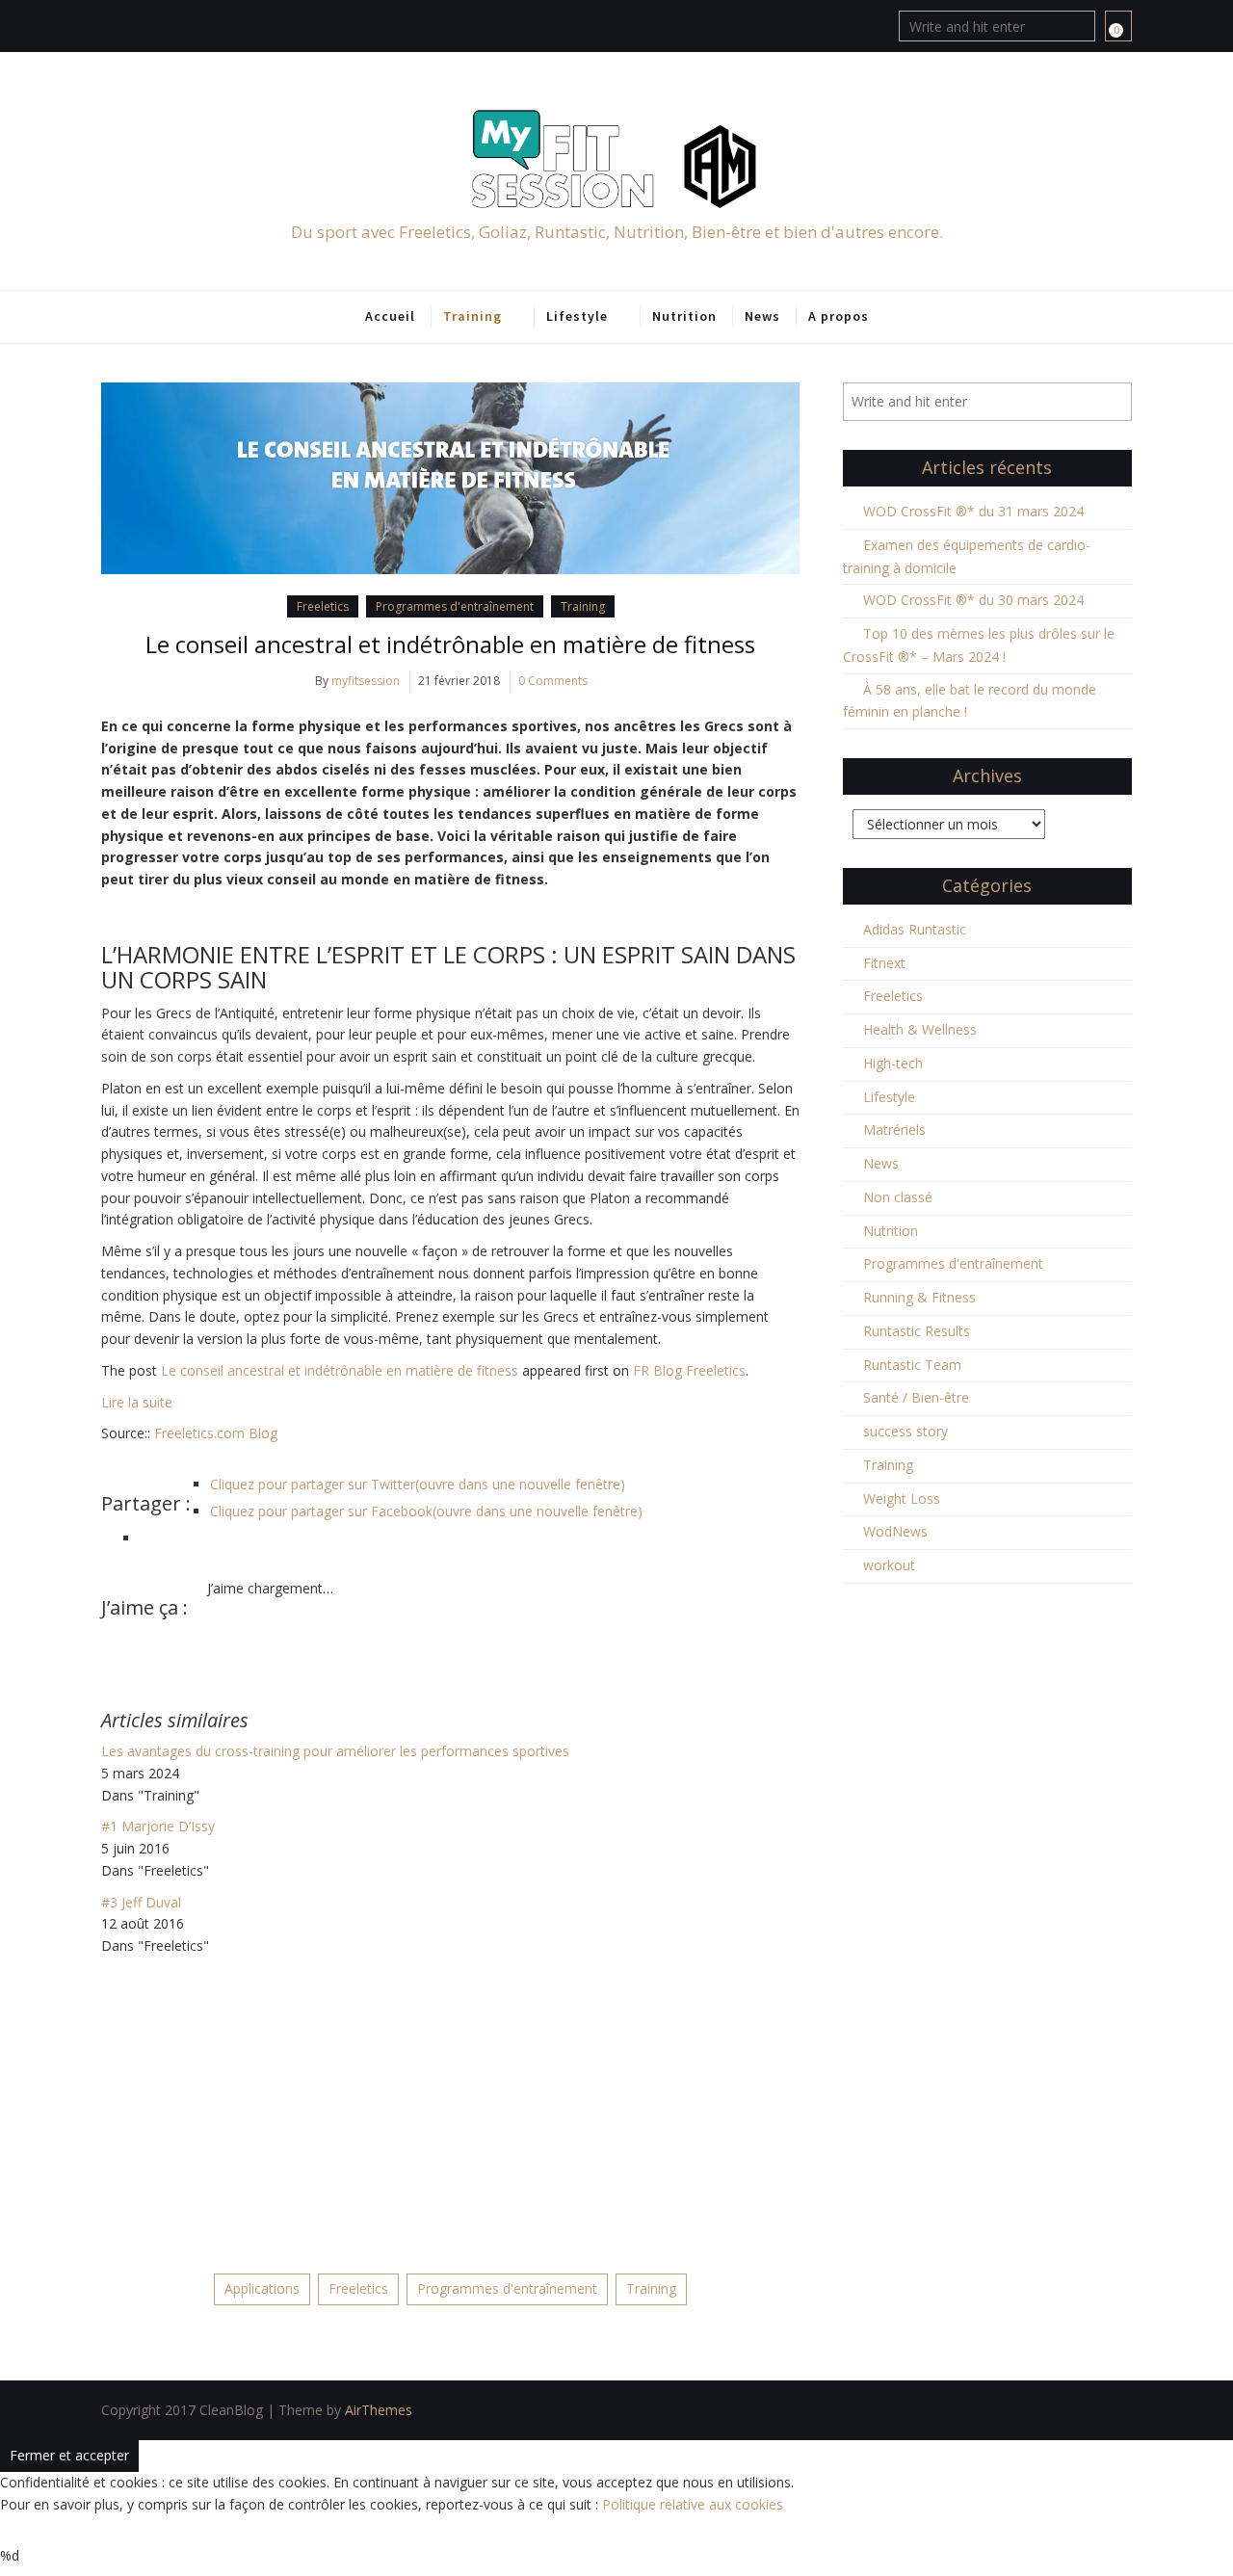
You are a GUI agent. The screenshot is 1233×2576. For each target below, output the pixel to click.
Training (472, 316)
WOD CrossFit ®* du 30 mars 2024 (973, 600)
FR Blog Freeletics (689, 1370)
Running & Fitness (919, 1297)
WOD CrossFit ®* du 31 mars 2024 (973, 511)
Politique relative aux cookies (693, 2504)
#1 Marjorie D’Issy (158, 1826)
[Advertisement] (450, 2102)
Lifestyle (577, 316)
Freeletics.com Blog (216, 1433)
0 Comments (553, 681)
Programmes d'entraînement (455, 606)
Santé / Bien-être (916, 1397)
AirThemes (379, 2410)
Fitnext (884, 963)
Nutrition (684, 316)
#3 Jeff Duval (141, 1902)
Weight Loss (902, 1498)
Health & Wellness (920, 1029)
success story (905, 1431)
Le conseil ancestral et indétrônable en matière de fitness (450, 644)
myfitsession (366, 681)
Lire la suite (137, 1402)
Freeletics (323, 606)
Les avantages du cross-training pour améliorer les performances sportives (335, 1751)
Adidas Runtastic (915, 929)
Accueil (390, 316)
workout (889, 1565)
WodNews (895, 1531)
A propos (839, 316)
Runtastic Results (917, 1331)
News (762, 316)
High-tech (893, 1063)
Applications (262, 2288)
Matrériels (894, 1130)
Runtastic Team (912, 1365)
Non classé (898, 1197)
